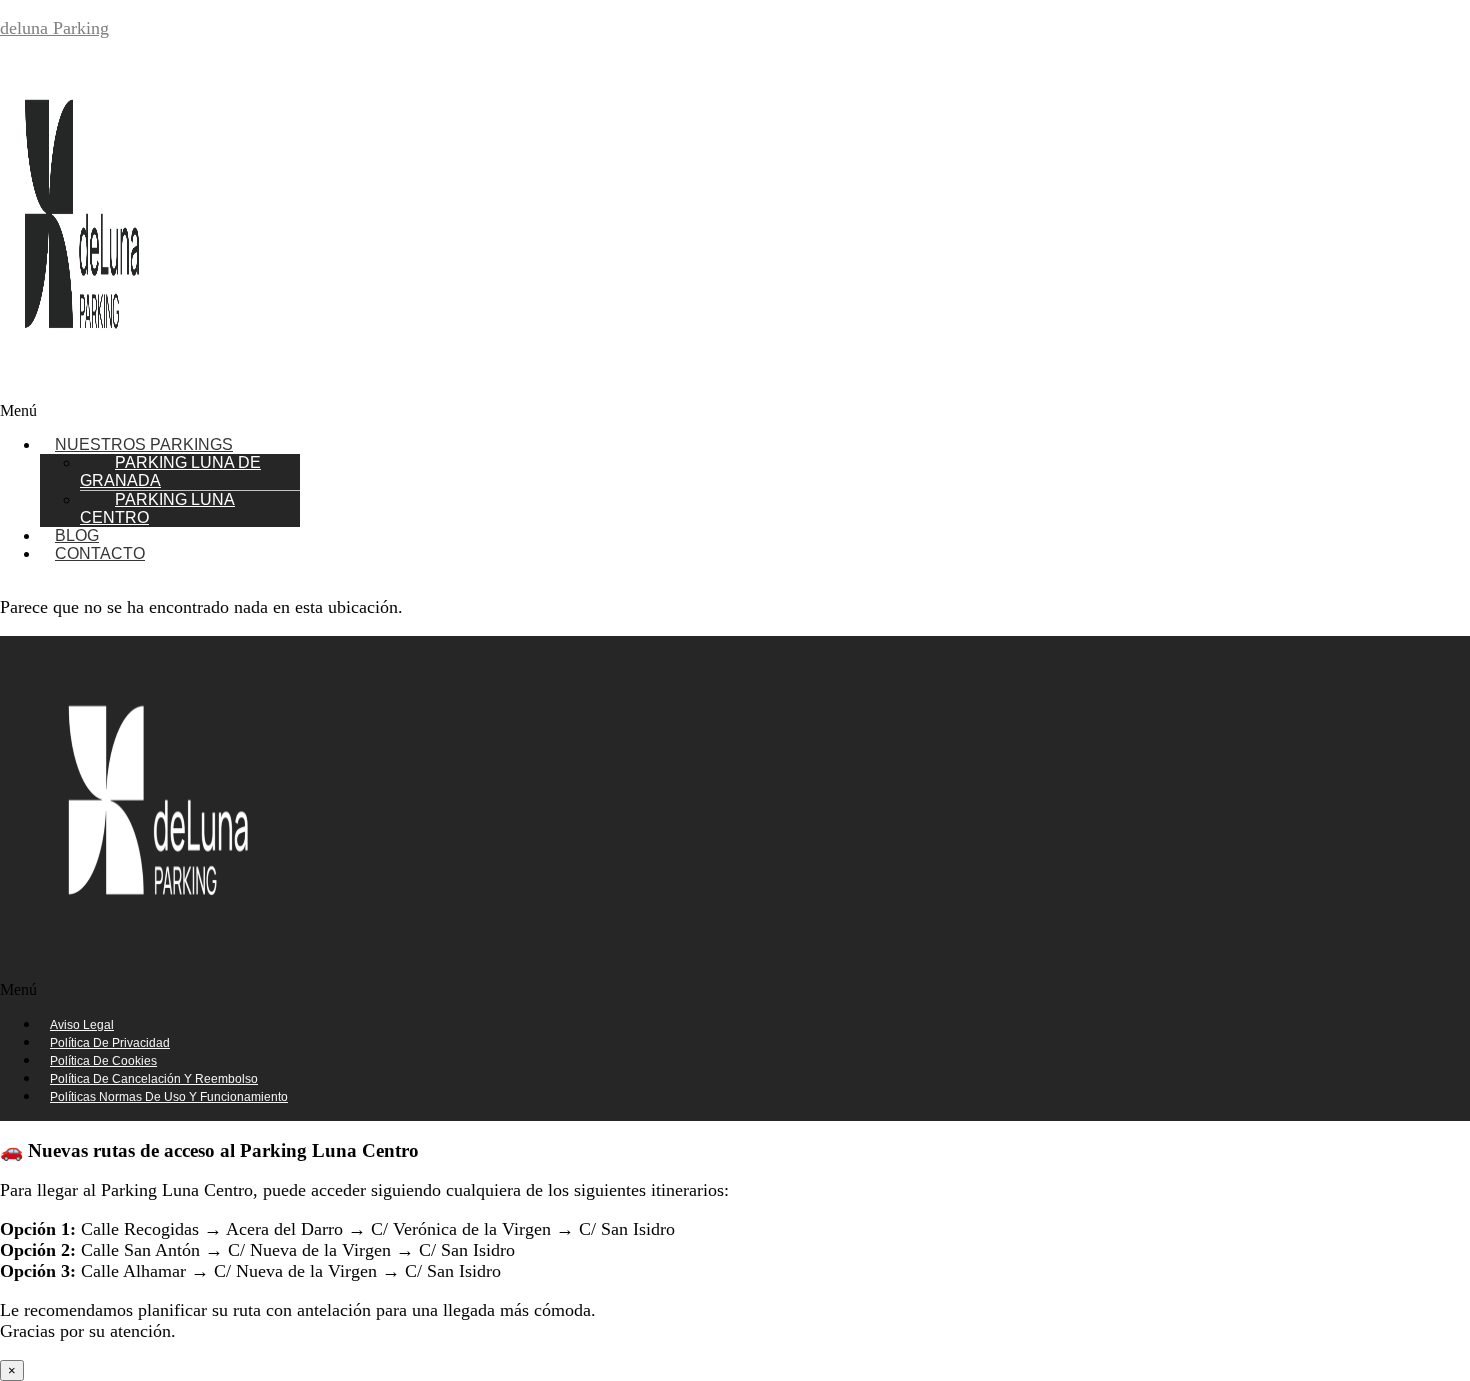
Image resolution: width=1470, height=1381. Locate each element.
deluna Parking (54, 28)
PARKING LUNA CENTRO (157, 508)
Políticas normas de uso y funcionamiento (169, 1097)
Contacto (100, 553)
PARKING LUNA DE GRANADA (170, 471)
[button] (318, 411)
